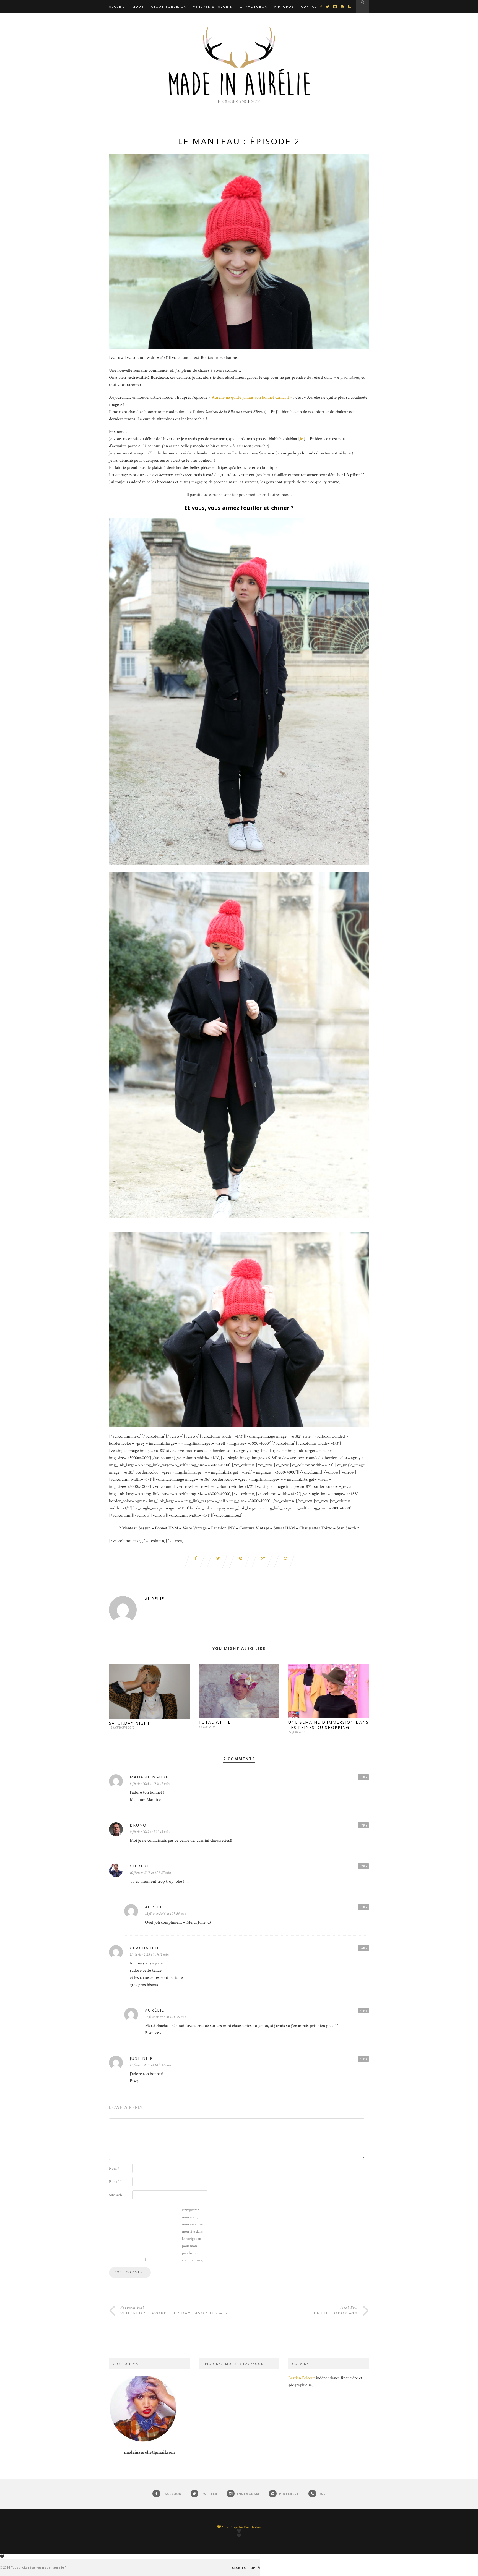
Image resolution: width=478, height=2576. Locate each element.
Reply (363, 1777)
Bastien (256, 2527)
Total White (215, 1722)
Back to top (244, 2567)
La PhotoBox (253, 6)
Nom (114, 2169)
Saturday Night (130, 1723)
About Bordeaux (168, 6)
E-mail (115, 2182)
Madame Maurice (151, 1777)
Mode (138, 6)
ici (302, 439)
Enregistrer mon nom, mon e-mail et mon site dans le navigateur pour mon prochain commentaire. (193, 2235)
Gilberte (141, 1866)
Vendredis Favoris (213, 6)
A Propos (284, 6)
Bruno (138, 1825)
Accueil (117, 6)
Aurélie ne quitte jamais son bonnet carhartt (250, 397)
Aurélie (155, 1599)
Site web (115, 2195)
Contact (310, 6)
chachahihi (144, 1948)
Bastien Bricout (302, 2378)
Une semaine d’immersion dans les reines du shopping (328, 1725)
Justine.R (141, 2058)
